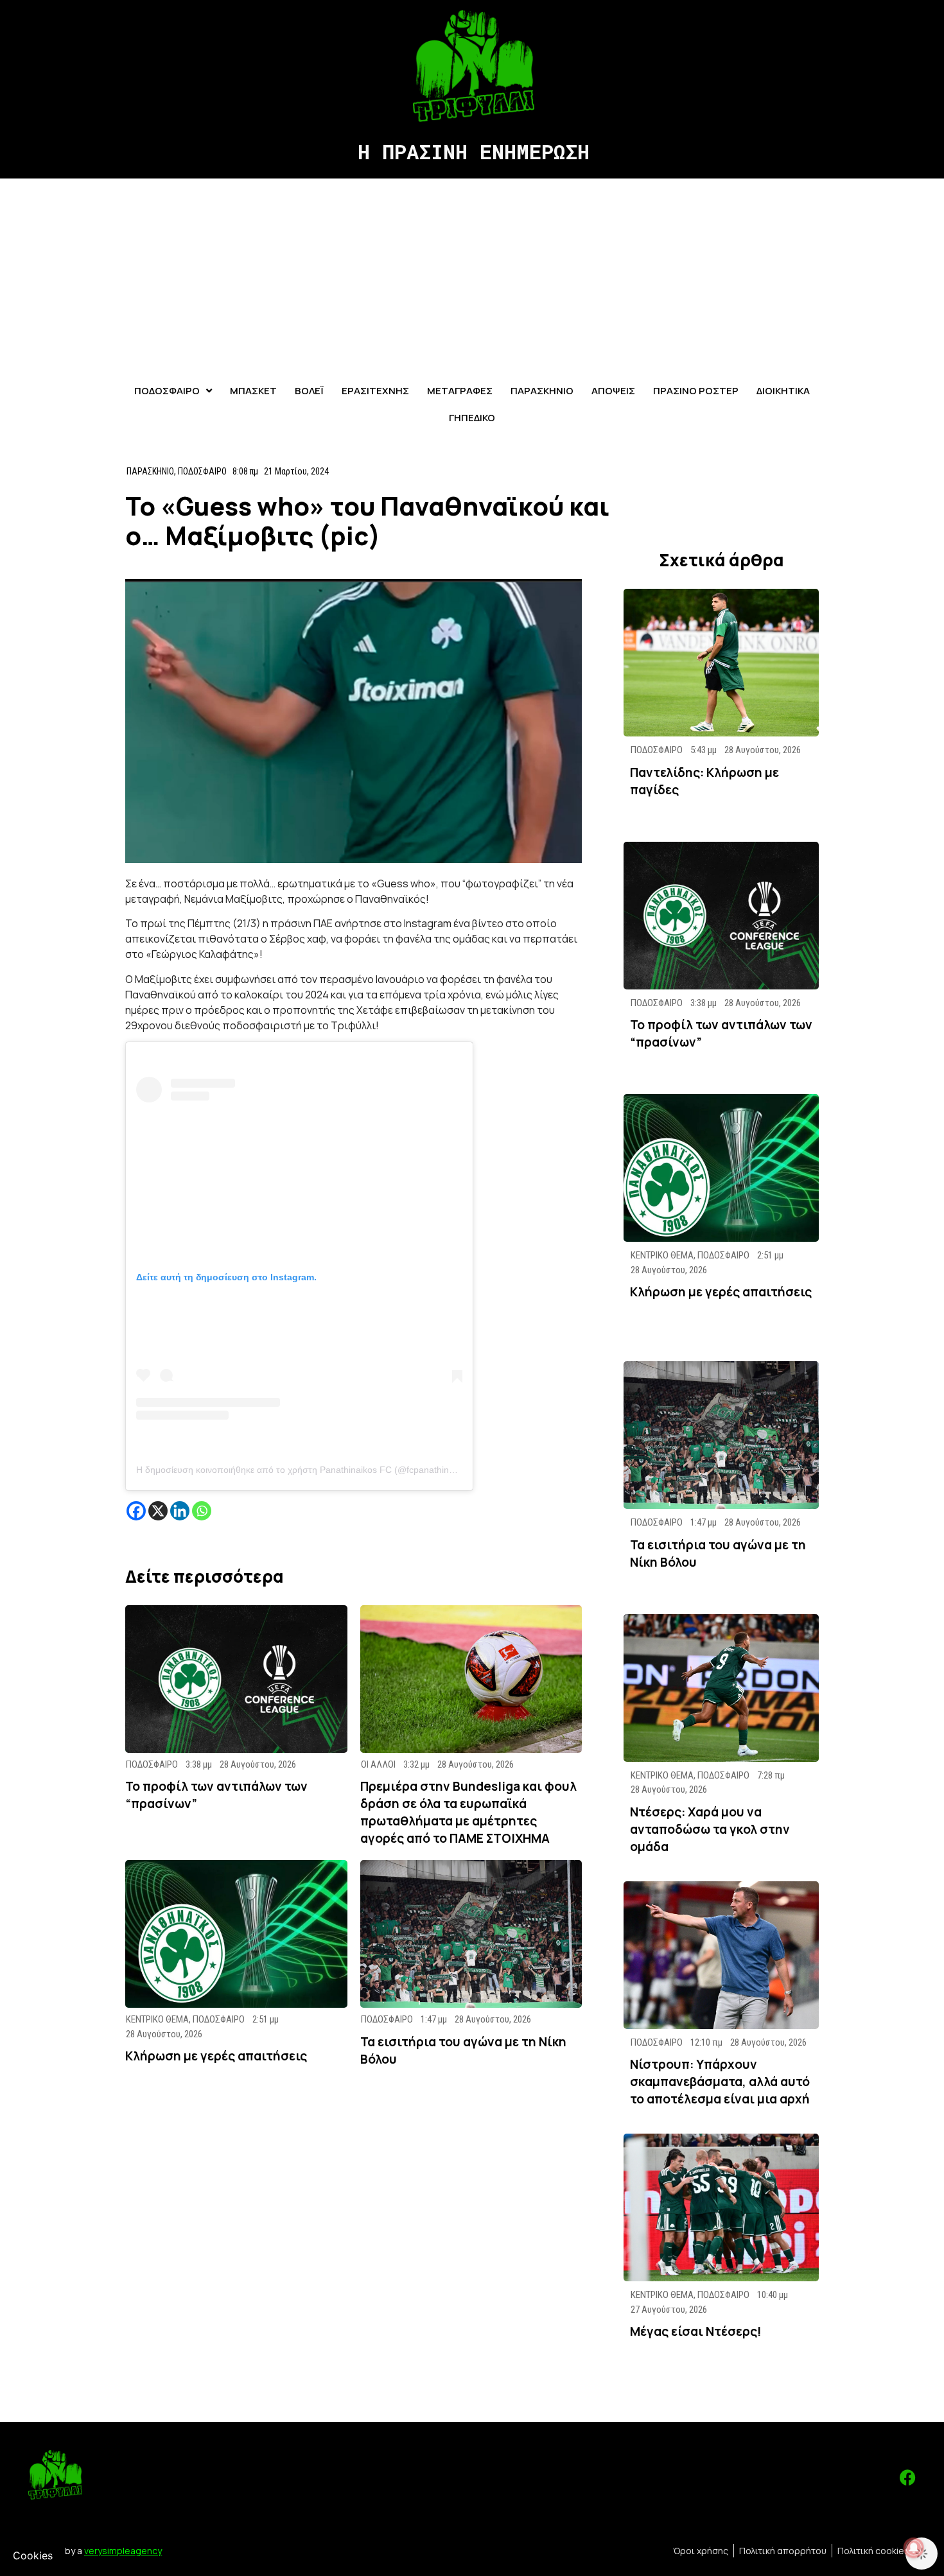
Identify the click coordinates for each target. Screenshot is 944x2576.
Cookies (33, 2555)
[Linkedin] (180, 1511)
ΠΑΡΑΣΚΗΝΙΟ (150, 471)
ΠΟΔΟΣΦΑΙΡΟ (202, 471)
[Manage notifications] (914, 2548)
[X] (158, 1511)
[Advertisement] (472, 275)
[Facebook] (136, 1511)
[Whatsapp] (202, 1511)
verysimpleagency (123, 2551)
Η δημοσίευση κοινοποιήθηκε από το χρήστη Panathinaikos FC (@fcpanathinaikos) (305, 1470)
